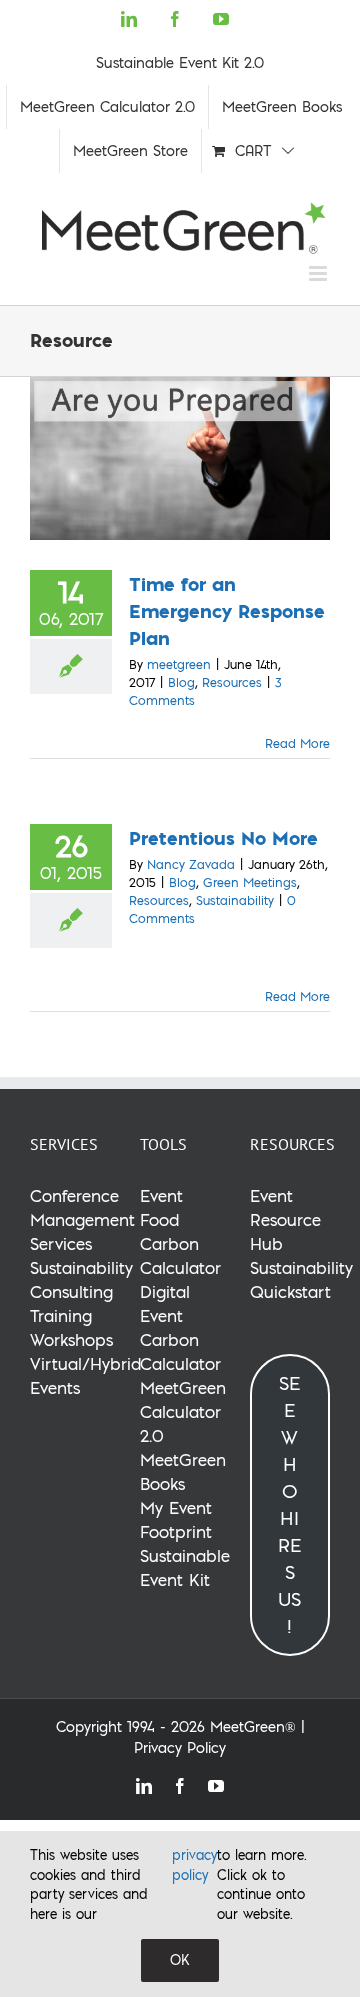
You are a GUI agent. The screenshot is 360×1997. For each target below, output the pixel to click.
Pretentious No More (223, 837)
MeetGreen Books (183, 1471)
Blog (181, 682)
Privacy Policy (180, 1748)
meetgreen (179, 664)
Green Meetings (250, 882)
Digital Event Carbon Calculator (180, 1327)
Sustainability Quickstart (301, 1279)
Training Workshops (71, 1327)
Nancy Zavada (191, 864)
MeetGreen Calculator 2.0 (183, 1411)
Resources (232, 682)
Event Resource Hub (285, 1219)
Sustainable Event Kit (185, 1567)
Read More (297, 743)
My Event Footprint (176, 1519)
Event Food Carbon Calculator (180, 1231)
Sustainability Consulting (81, 1279)
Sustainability (235, 900)
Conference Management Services (82, 1219)
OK (180, 1960)
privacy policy (194, 1865)
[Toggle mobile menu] (319, 273)
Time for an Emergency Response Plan (227, 610)
